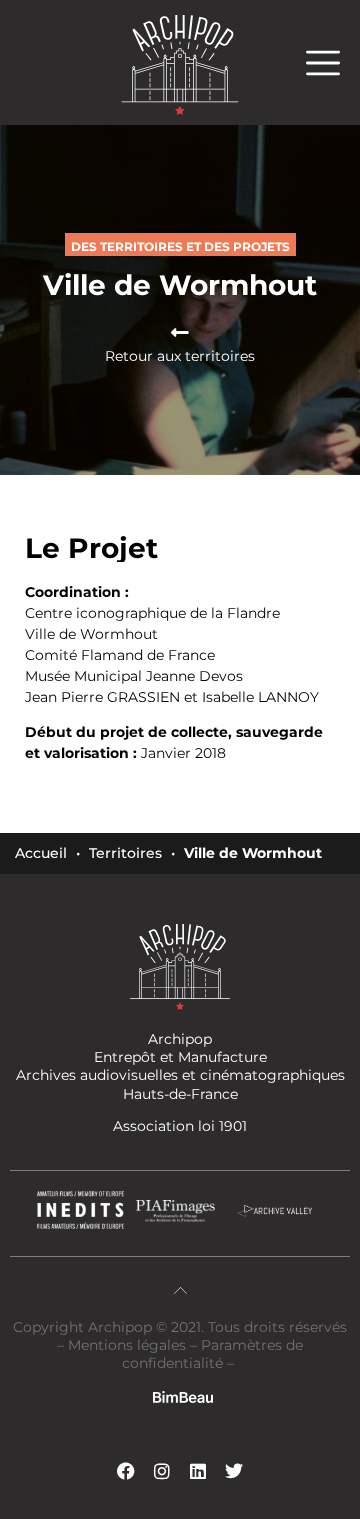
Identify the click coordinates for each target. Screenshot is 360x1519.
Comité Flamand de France (120, 655)
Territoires (125, 853)
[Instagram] (162, 1471)
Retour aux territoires (180, 356)
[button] (333, 62)
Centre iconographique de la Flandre (152, 613)
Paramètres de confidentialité (212, 1354)
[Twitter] (234, 1471)
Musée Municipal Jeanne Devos (134, 676)
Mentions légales (129, 1345)
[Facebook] (126, 1471)
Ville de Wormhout (91, 634)
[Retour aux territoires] (180, 333)
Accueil (41, 853)
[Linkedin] (198, 1471)
